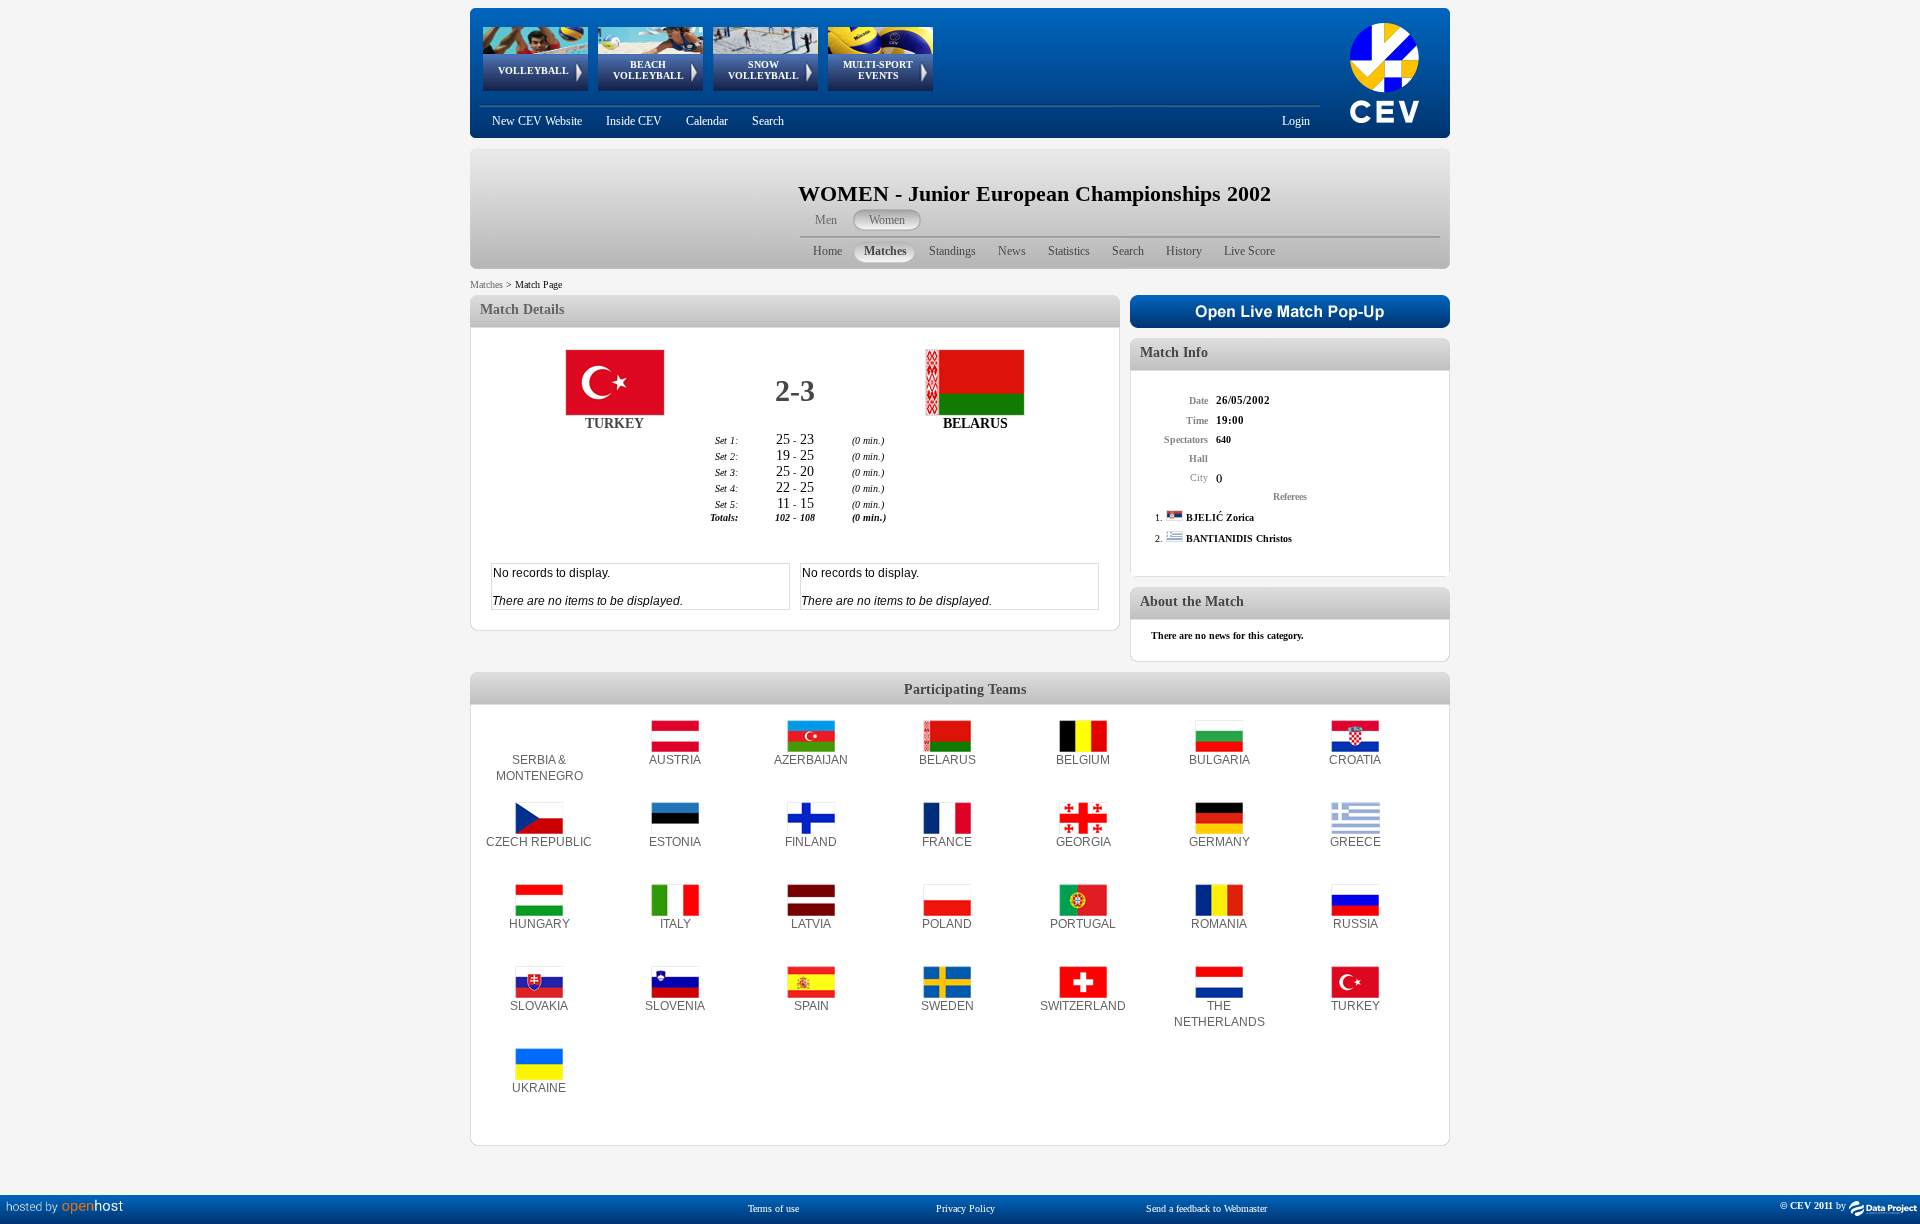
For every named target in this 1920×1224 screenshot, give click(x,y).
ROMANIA (1219, 924)
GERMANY (1219, 842)
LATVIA (811, 924)
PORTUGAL (1083, 924)
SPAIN (811, 1006)
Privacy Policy (965, 1208)
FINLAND (811, 842)
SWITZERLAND (1083, 1006)
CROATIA (1355, 760)
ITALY (675, 924)
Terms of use (773, 1208)
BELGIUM (1083, 760)
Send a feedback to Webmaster (1206, 1208)
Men (826, 220)
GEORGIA (1083, 842)
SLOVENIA (675, 1006)
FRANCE (947, 842)
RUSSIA (1355, 924)
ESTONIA (675, 842)
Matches (486, 284)
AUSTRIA (675, 760)
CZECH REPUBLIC (539, 842)
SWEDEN (947, 1006)
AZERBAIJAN (811, 760)
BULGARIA (1219, 760)
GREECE (1355, 842)
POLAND (947, 924)
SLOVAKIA (539, 1006)
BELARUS (947, 760)
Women (887, 220)
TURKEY (1355, 1006)
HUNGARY (539, 924)
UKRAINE (539, 1088)
